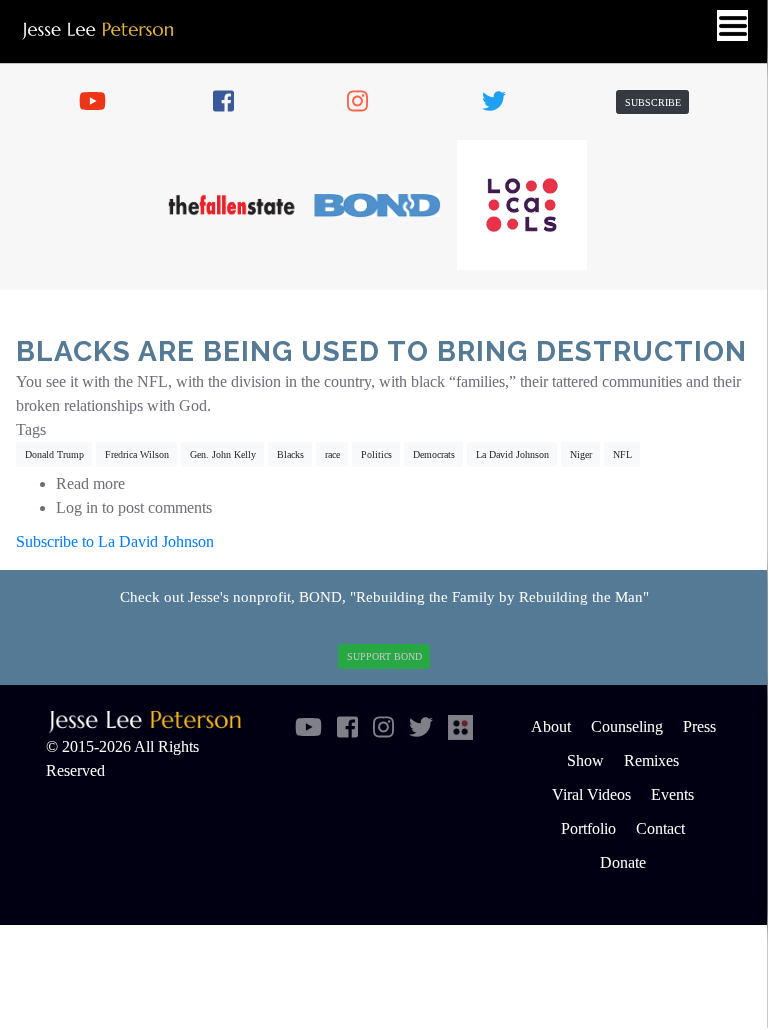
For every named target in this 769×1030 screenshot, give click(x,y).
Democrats (434, 454)
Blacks (290, 454)
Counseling (627, 726)
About (551, 726)
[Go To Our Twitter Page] (502, 102)
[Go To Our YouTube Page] (99, 102)
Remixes (651, 760)
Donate (623, 862)
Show (585, 760)
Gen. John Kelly (223, 454)
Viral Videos (591, 794)
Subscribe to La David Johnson (115, 541)
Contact (660, 828)
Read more (90, 483)
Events (672, 794)
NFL (622, 454)
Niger (581, 454)
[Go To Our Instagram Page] (367, 102)
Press (699, 726)
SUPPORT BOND (384, 656)
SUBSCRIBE (653, 102)
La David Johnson (512, 454)
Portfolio (588, 828)
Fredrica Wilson (137, 454)
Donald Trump (54, 454)
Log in (77, 507)
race (332, 454)
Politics (376, 454)
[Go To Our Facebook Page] (233, 102)
